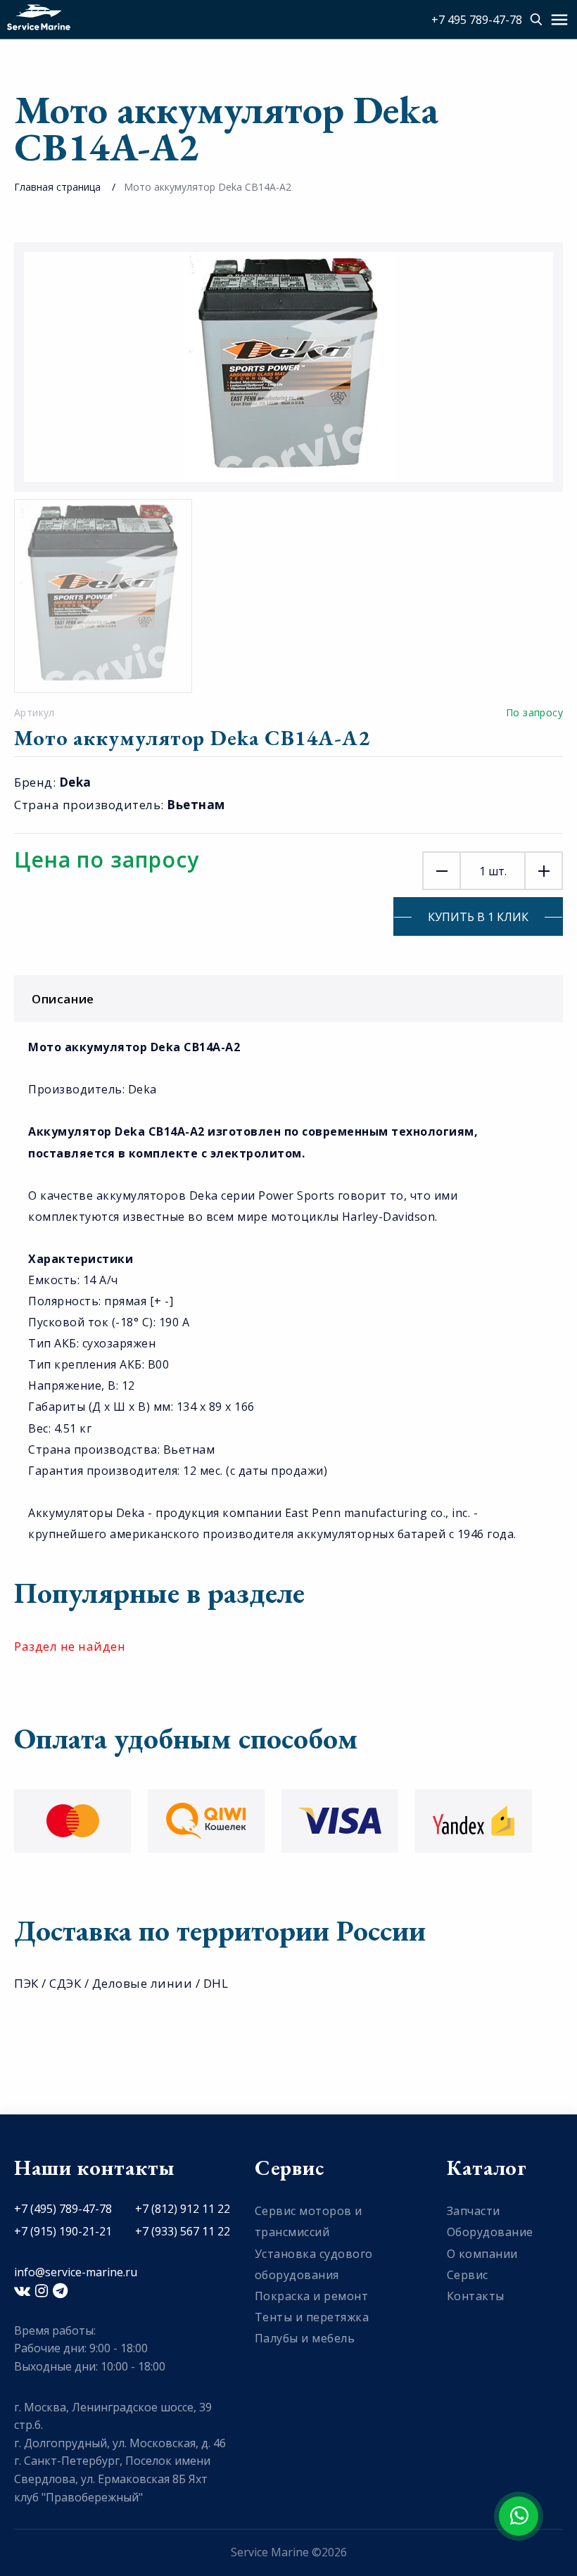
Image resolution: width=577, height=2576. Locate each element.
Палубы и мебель (305, 2338)
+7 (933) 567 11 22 (183, 2231)
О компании (482, 2254)
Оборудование (490, 2232)
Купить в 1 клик (478, 917)
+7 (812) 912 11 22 (183, 2209)
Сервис (468, 2275)
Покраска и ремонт (312, 2296)
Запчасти (474, 2211)
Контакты (476, 2296)
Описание (63, 999)
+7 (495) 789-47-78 (63, 2209)
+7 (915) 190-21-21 (63, 2231)
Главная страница (57, 187)
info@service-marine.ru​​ (76, 2272)
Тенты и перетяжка (312, 2317)
